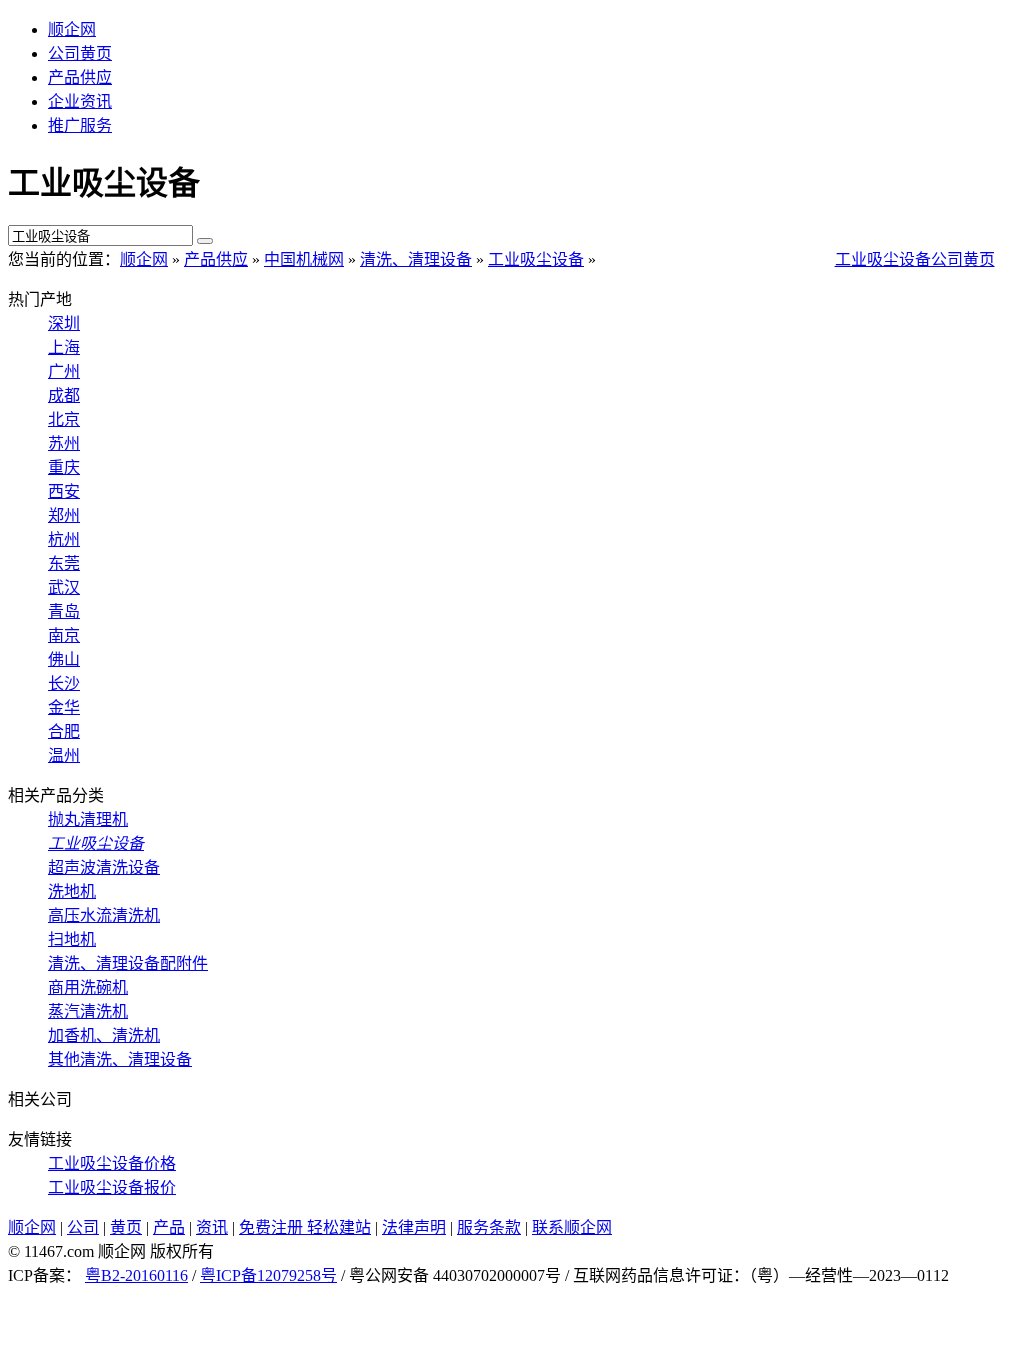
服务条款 (489, 1227)
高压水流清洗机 (104, 915)
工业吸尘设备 (536, 259)
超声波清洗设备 (104, 867)
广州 (64, 371)
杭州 (64, 539)
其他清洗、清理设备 (120, 1059)
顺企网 (72, 29)
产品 (169, 1227)
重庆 (64, 467)
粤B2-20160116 (136, 1275)
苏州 (64, 443)
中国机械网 (304, 259)
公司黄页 (80, 53)
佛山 (64, 659)
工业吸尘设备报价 (112, 1187)
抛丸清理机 (88, 819)
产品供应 (80, 77)
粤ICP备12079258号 (268, 1275)
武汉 (64, 587)
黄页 (126, 1227)
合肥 (64, 731)
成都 (64, 395)
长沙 (64, 683)
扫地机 (72, 939)
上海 (64, 347)
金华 (64, 707)
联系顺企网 (572, 1227)
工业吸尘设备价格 (112, 1163)
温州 (64, 755)
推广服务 (80, 125)
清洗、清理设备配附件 (128, 963)
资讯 (212, 1227)
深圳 (64, 323)
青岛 (64, 611)
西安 (64, 491)
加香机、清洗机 (104, 1035)
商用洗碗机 (88, 987)
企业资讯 (80, 101)
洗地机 (72, 891)
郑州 (64, 515)
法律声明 (414, 1227)
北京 (64, 419)
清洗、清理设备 (416, 259)
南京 (64, 635)
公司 (83, 1227)
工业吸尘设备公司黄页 (915, 259)
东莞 (64, 563)
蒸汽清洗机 (88, 1011)
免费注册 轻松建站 (305, 1227)
